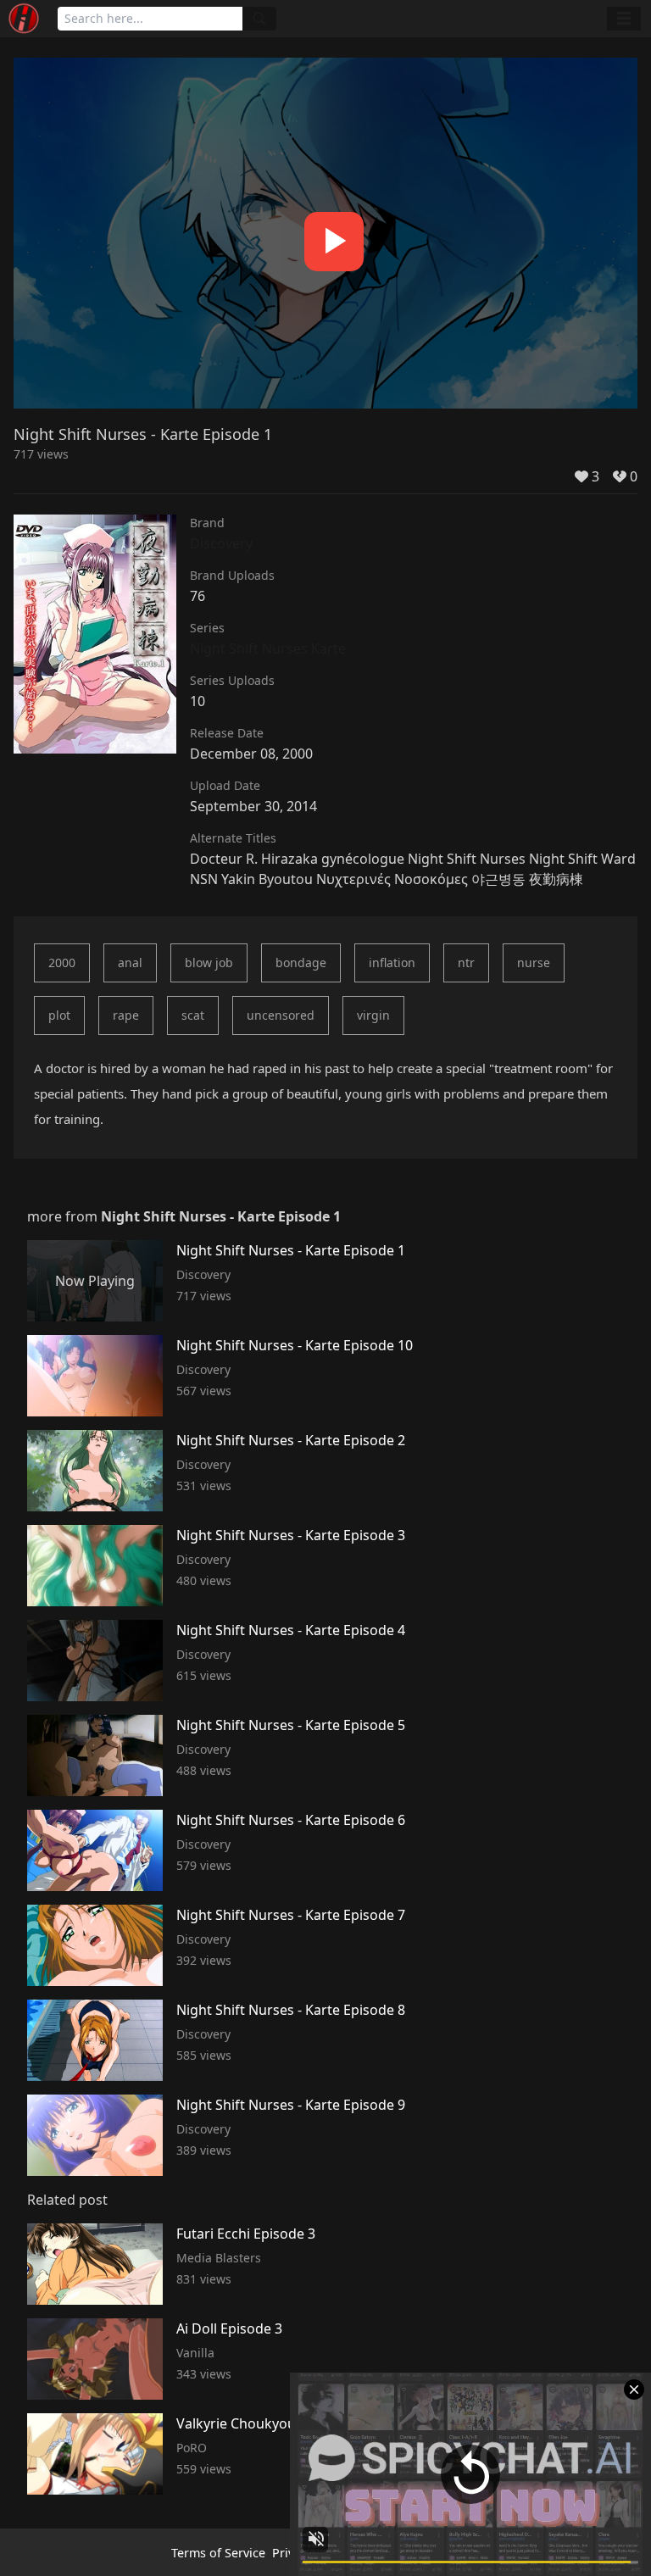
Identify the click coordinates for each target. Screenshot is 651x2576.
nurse (534, 963)
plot (59, 1015)
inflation (392, 963)
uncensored (281, 1015)
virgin (373, 1015)
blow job (209, 963)
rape (126, 1015)
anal (130, 963)
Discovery (221, 543)
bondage (301, 963)
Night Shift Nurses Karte (268, 648)
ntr (466, 963)
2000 (62, 963)
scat (193, 1015)
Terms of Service (218, 2553)
